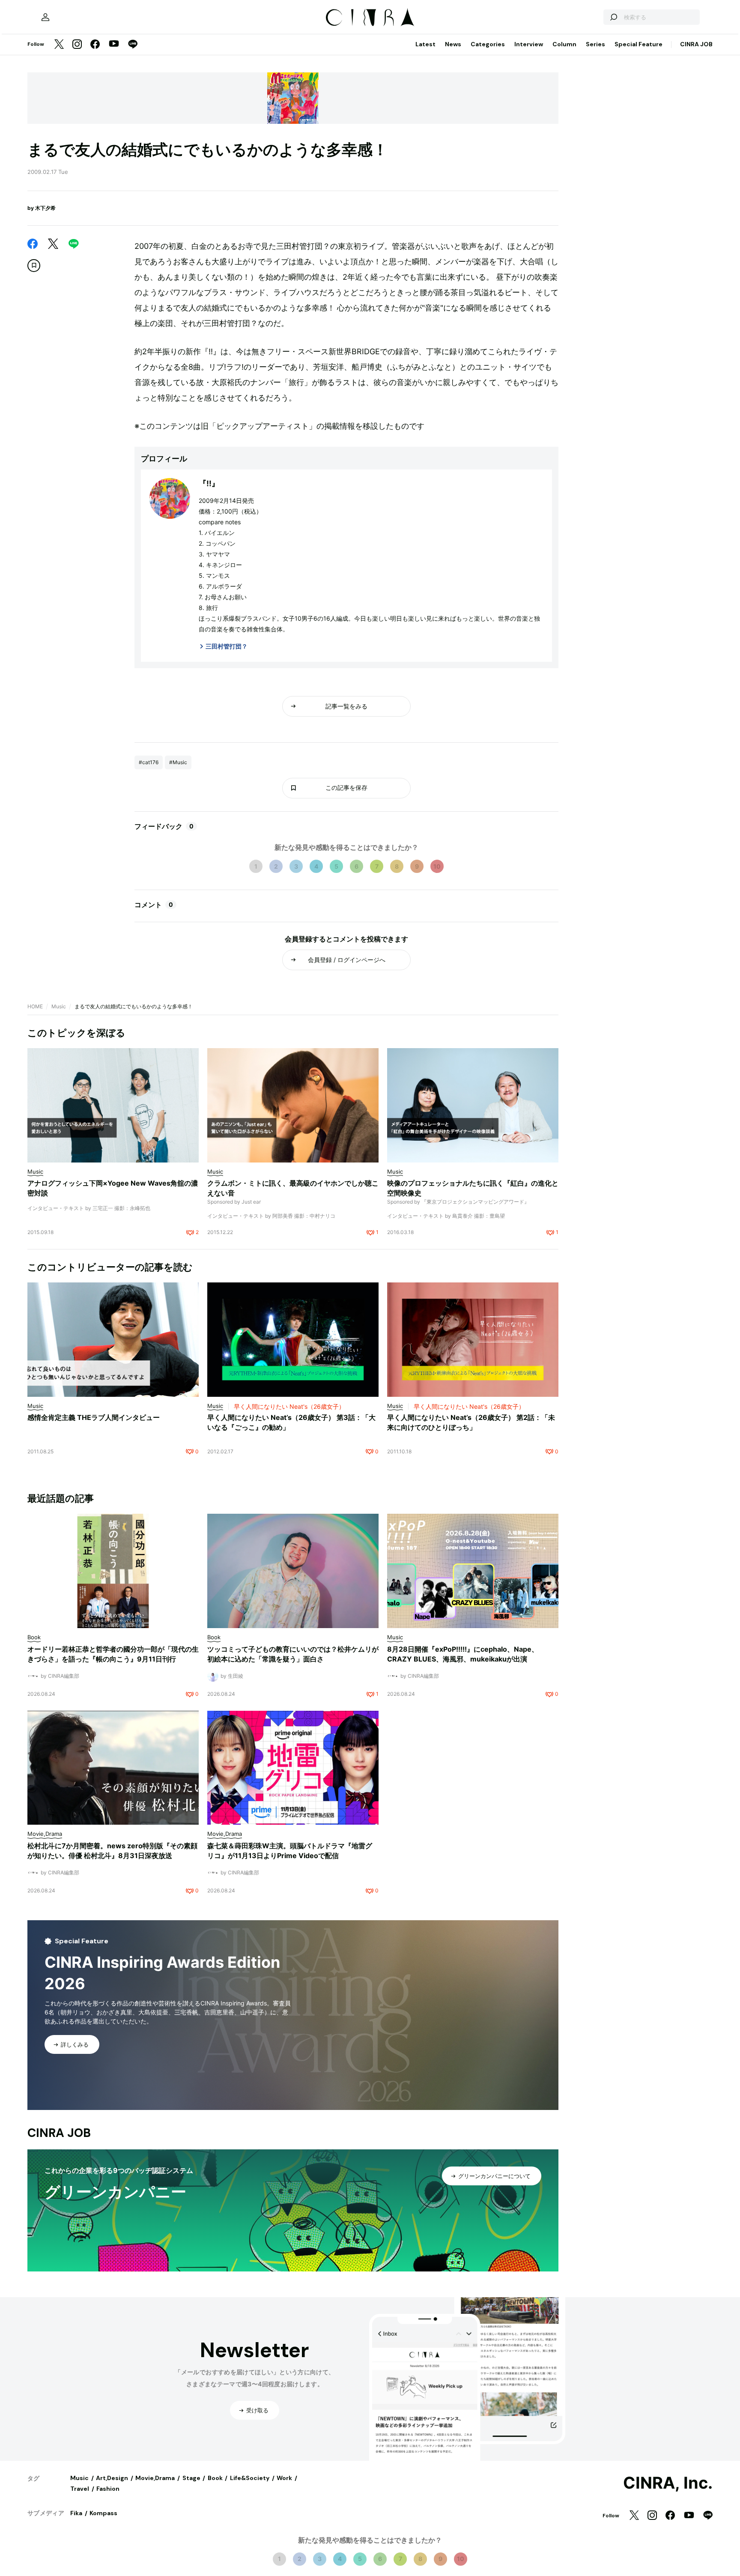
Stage (191, 2478)
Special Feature (639, 44)
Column (564, 44)
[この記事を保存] (34, 266)
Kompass (103, 2513)
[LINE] (133, 45)
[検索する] (613, 17)
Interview (529, 44)
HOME (35, 1006)
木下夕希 (45, 208)
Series (595, 44)
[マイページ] (45, 17)
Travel (80, 2489)
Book (215, 2478)
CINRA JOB (696, 44)
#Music (178, 762)
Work (284, 2478)
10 (437, 866)
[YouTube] (114, 45)
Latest (425, 44)
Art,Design (112, 2478)
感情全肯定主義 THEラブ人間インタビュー (94, 1417)
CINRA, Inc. (668, 2483)
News (453, 44)
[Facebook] (95, 45)
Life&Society (250, 2478)
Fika (76, 2513)
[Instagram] (77, 45)
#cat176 (149, 762)
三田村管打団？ (227, 646)
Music (59, 1006)
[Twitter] (59, 45)
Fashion (108, 2489)
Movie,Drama (155, 2478)
